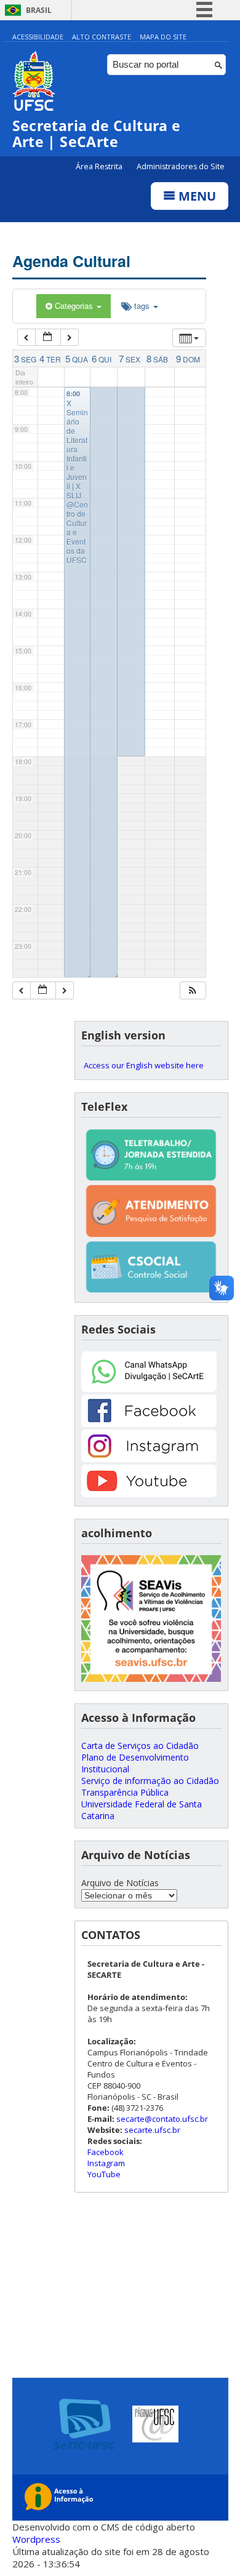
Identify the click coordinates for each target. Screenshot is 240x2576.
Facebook (106, 2152)
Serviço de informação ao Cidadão (150, 1781)
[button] (193, 990)
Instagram (106, 2163)
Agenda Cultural (71, 261)
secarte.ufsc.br (152, 2130)
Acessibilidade (38, 37)
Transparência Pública (125, 1792)
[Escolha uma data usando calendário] (48, 338)
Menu (196, 196)
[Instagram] (149, 1459)
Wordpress (36, 2539)
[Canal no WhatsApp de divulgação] (149, 1389)
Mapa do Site (163, 37)
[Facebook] (149, 1424)
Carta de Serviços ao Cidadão (140, 1746)
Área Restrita (100, 166)
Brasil (39, 10)
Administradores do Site (181, 166)
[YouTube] (149, 1494)
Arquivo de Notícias (120, 1883)
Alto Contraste (102, 37)
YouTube (104, 2174)
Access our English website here (144, 1065)
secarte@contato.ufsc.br (162, 2119)
